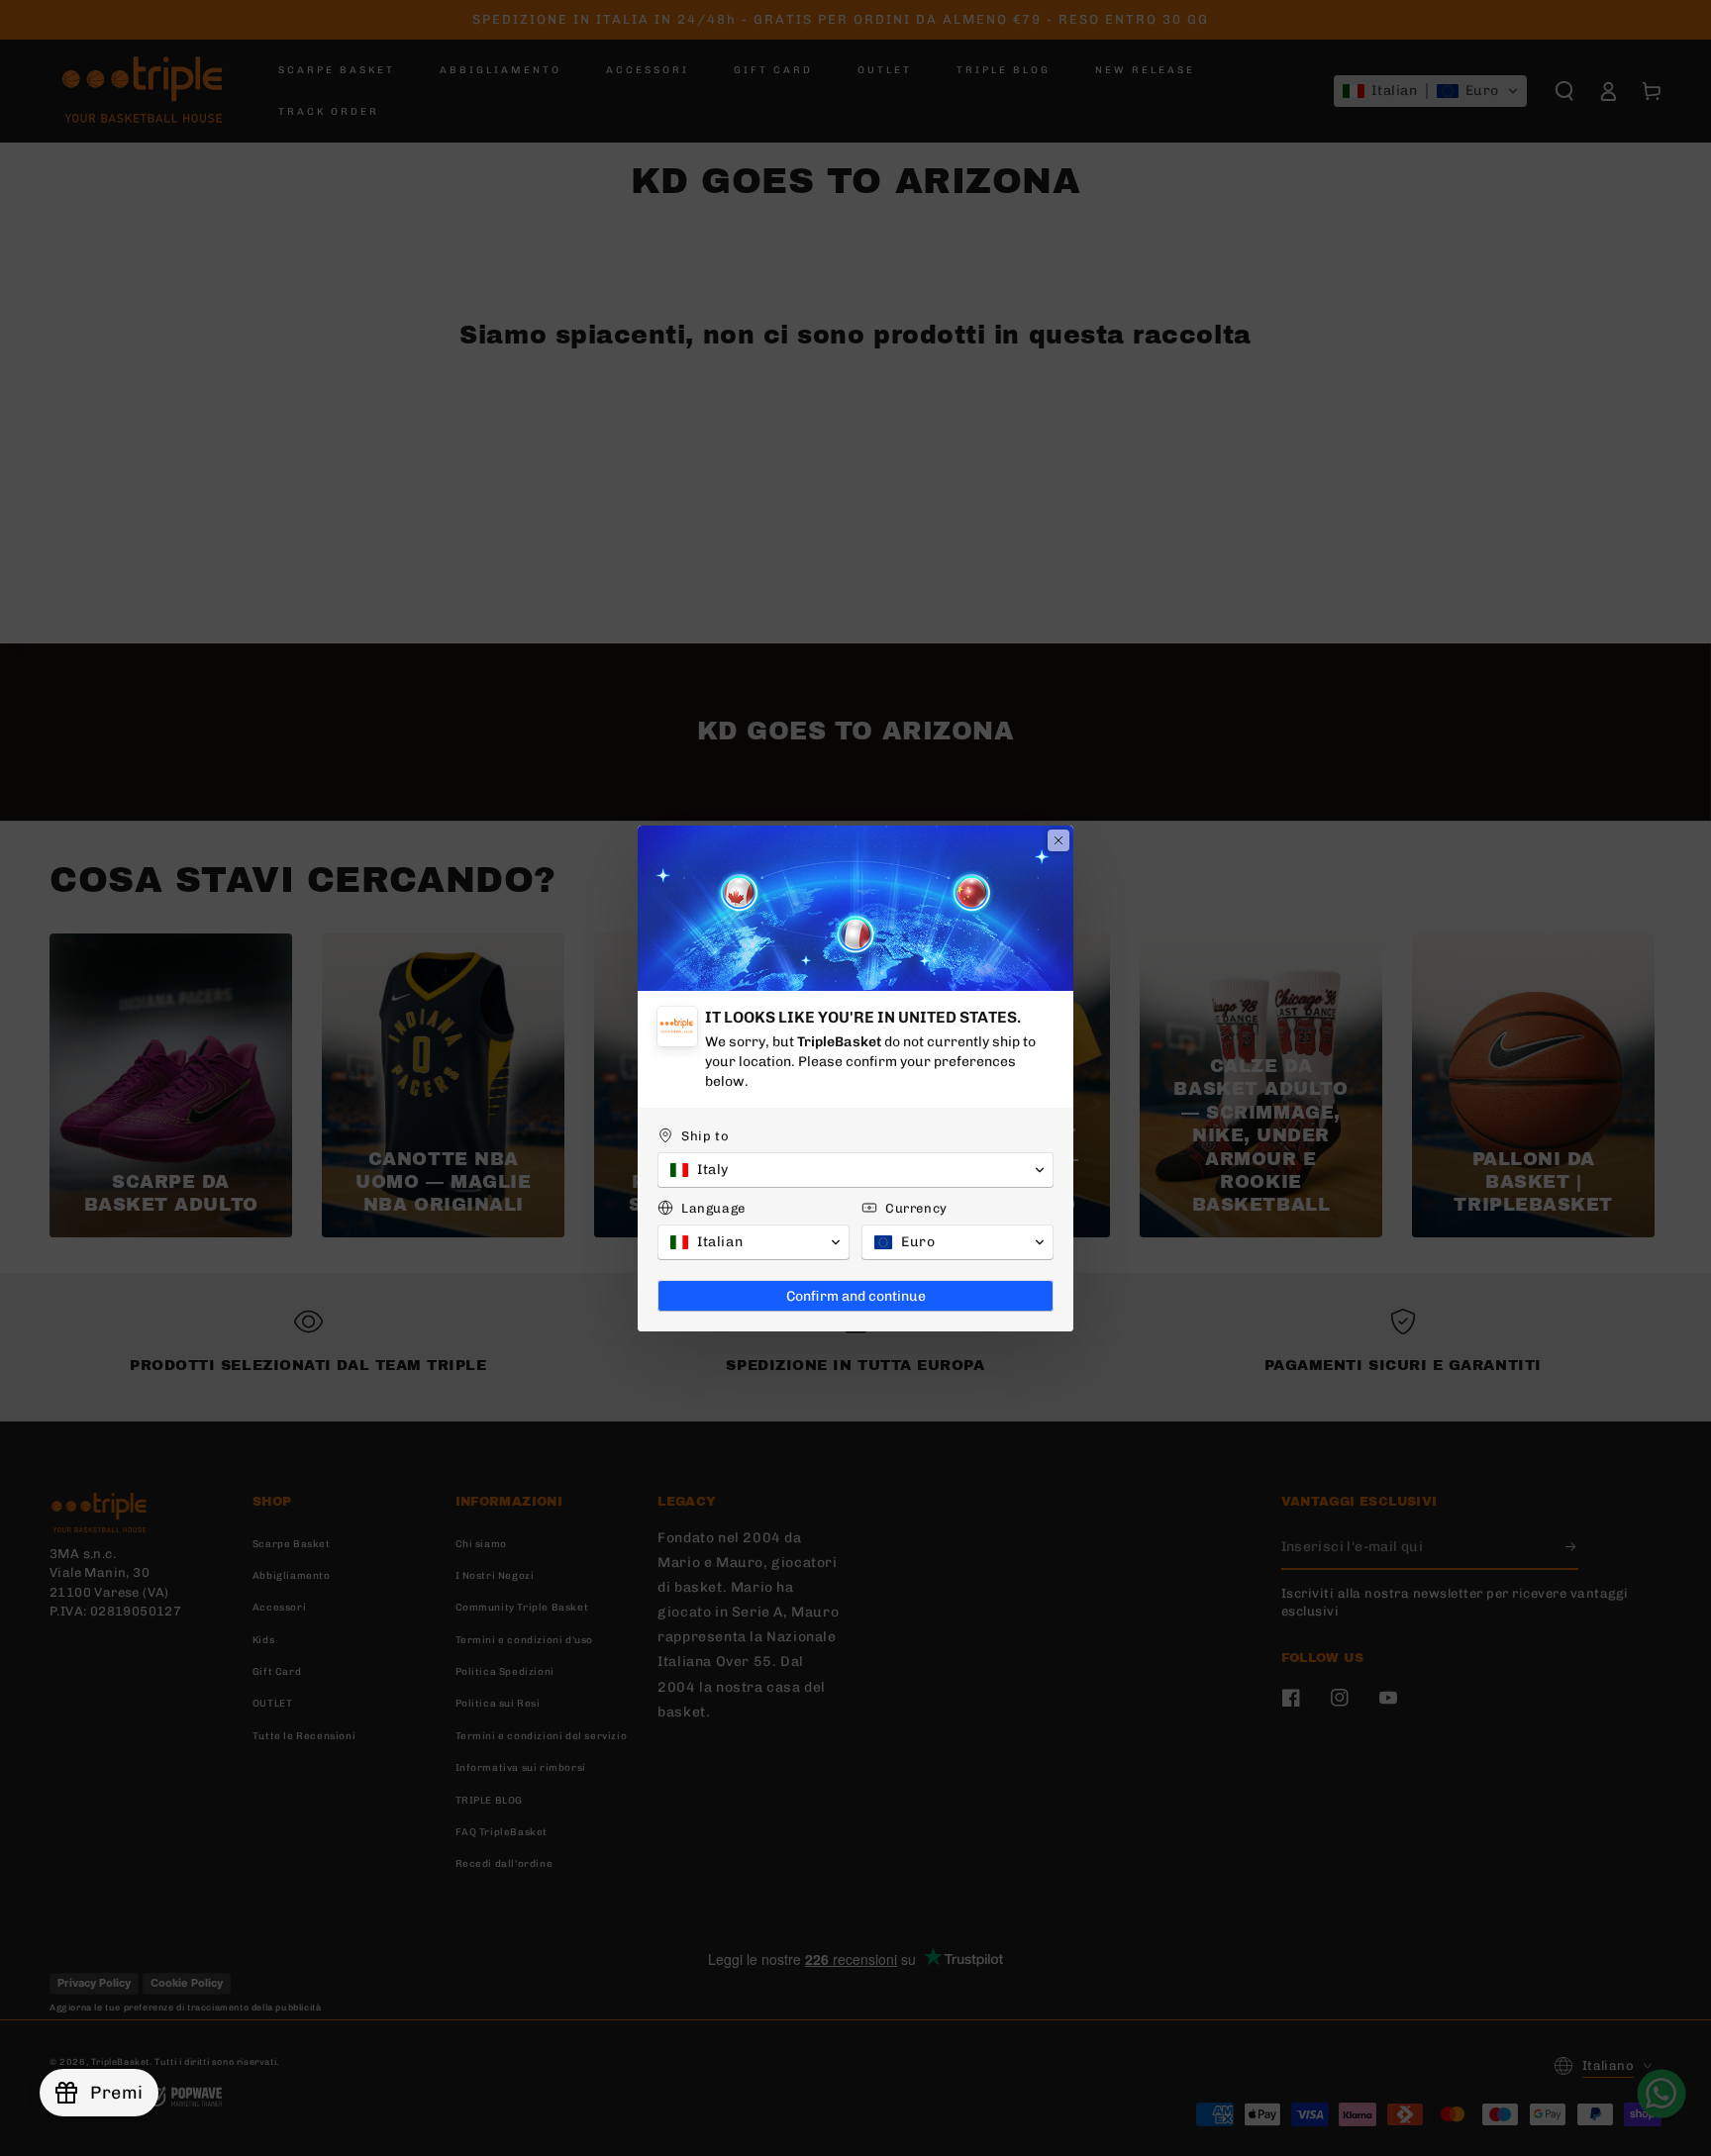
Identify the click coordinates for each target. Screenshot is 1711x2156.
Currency (916, 1208)
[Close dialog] (1058, 840)
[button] (855, 1170)
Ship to (705, 1136)
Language (713, 1208)
